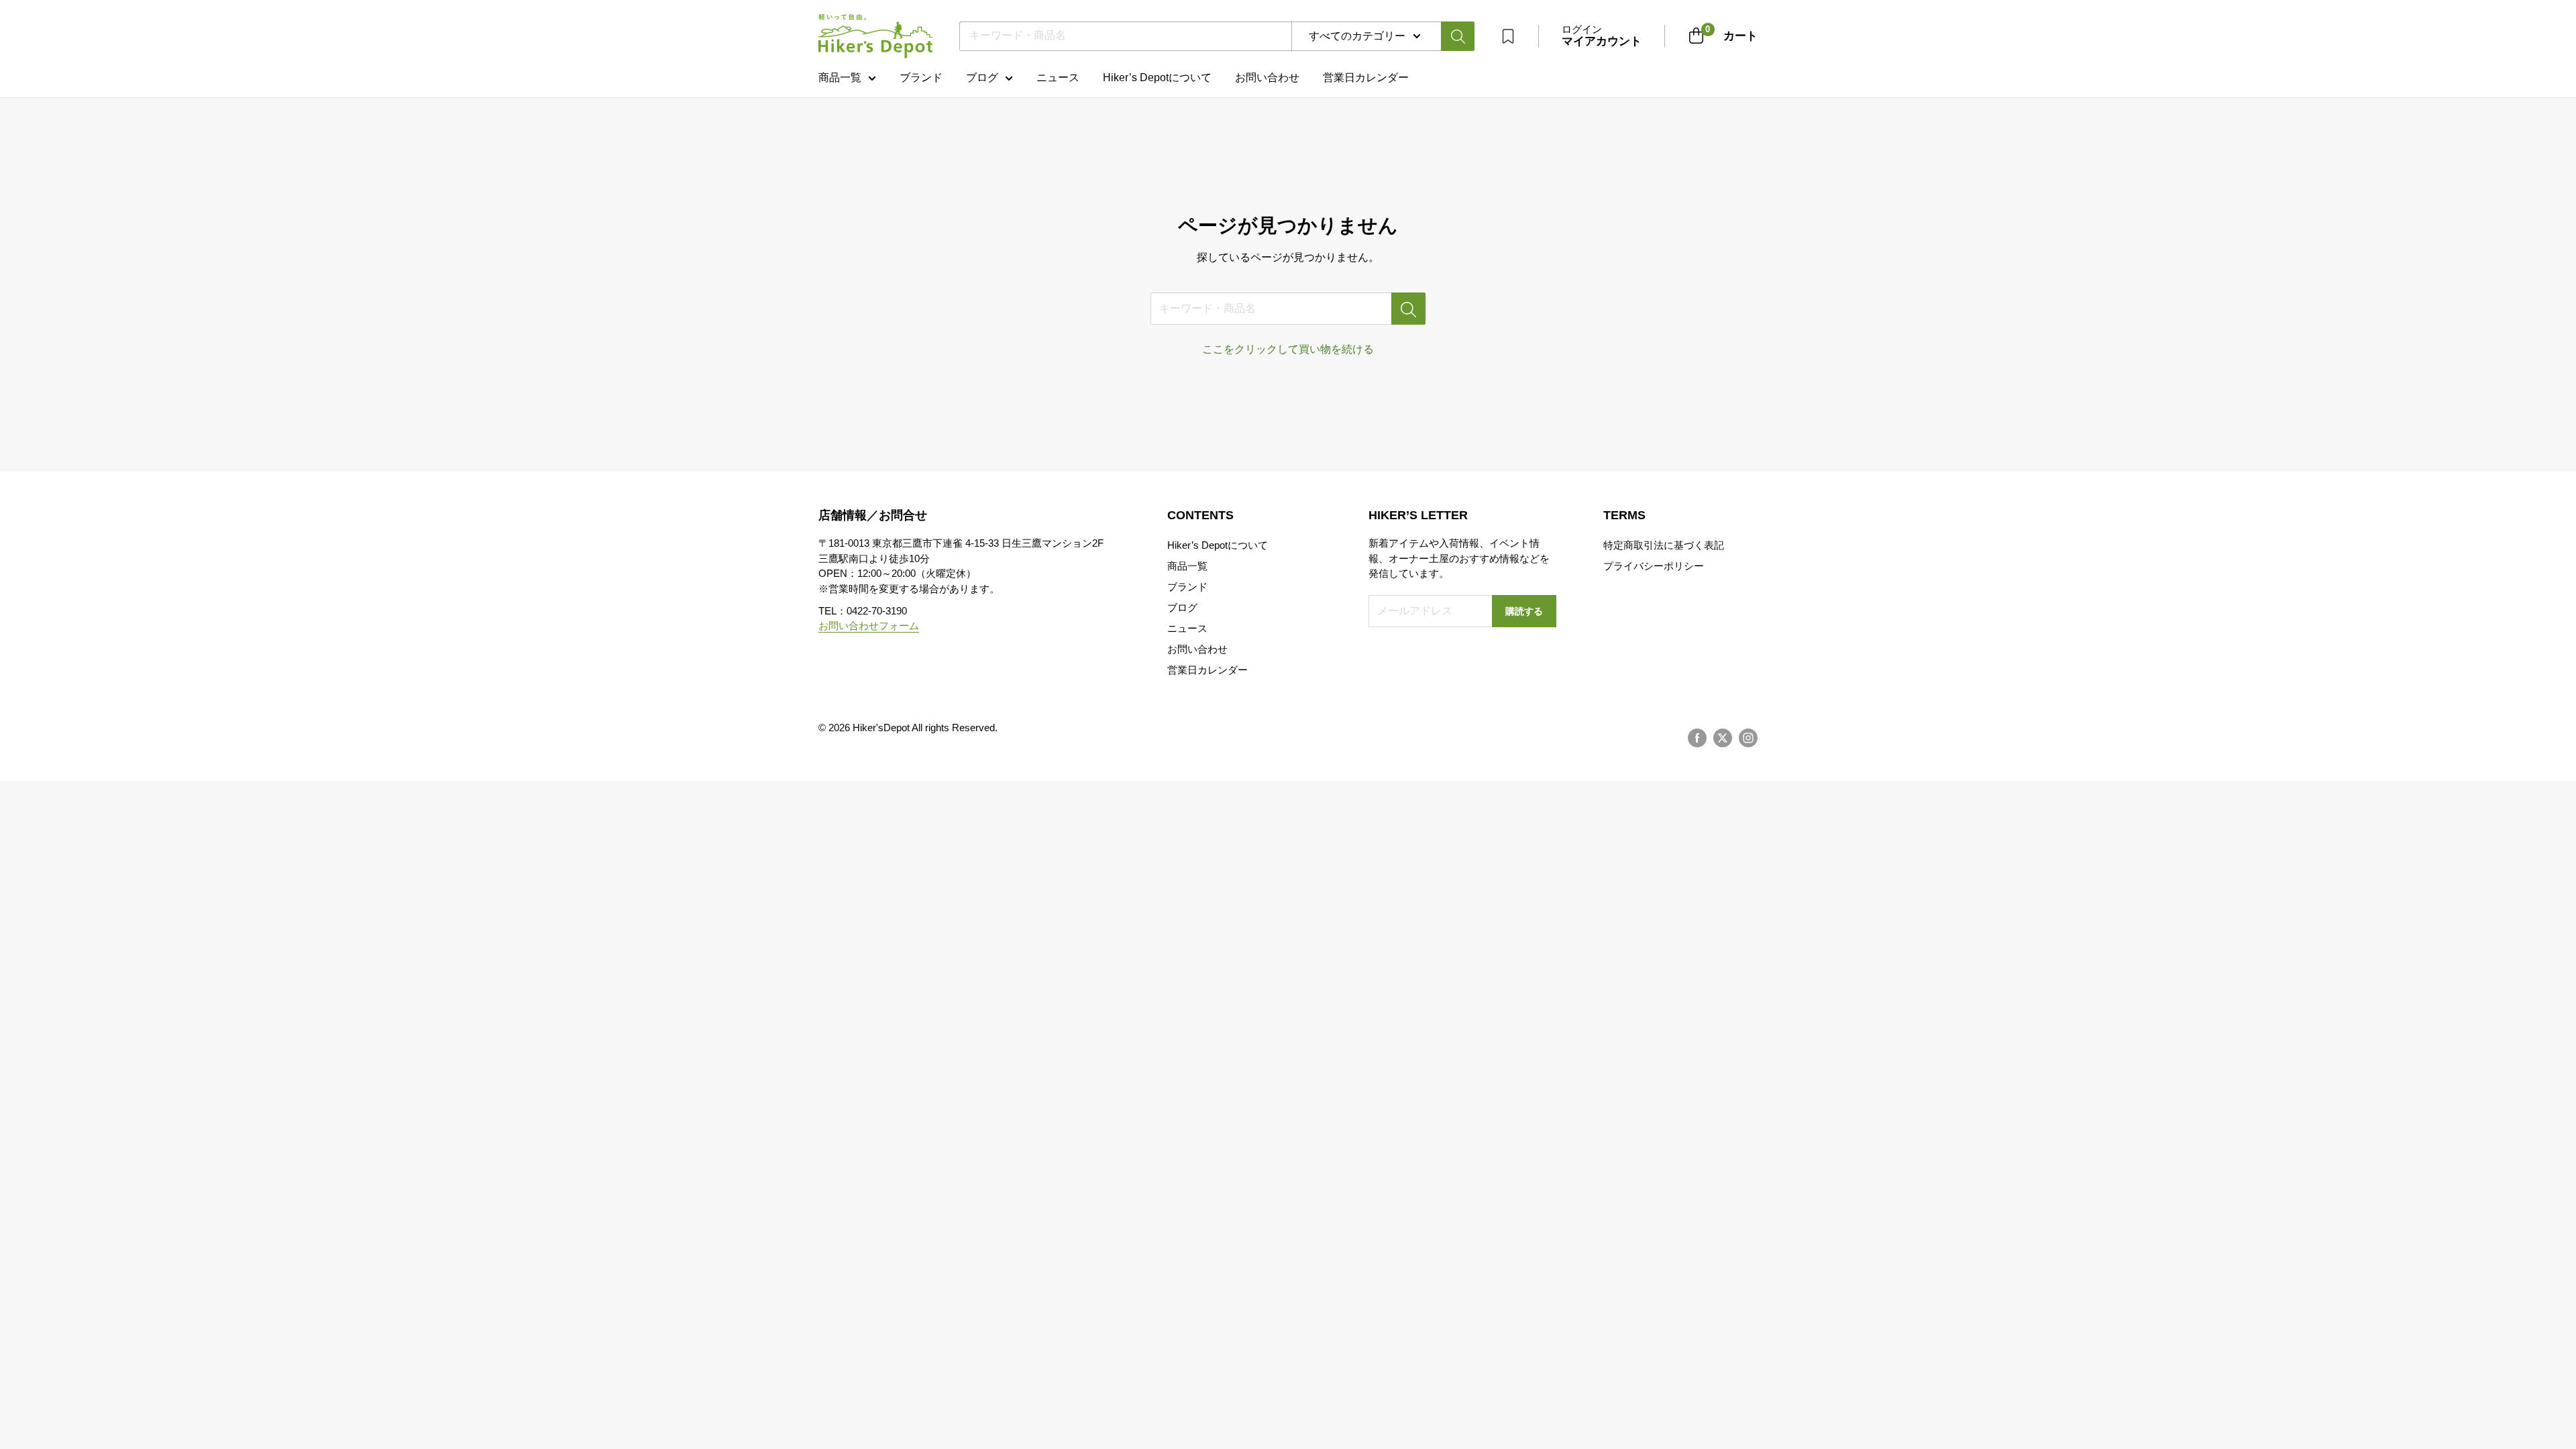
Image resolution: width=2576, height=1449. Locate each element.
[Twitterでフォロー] (1723, 738)
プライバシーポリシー (1654, 566)
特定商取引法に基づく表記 (1664, 545)
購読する (1524, 611)
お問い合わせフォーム (869, 626)
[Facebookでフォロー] (1697, 738)
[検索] (1458, 36)
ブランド (921, 77)
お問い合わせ (1267, 77)
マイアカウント (1602, 41)
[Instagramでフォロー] (1748, 738)
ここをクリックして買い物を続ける (1288, 349)
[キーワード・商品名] (1408, 309)
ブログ (982, 77)
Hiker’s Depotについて (1157, 77)
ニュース (1058, 77)
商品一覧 (840, 77)
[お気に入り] (1508, 36)
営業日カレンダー (1207, 670)
